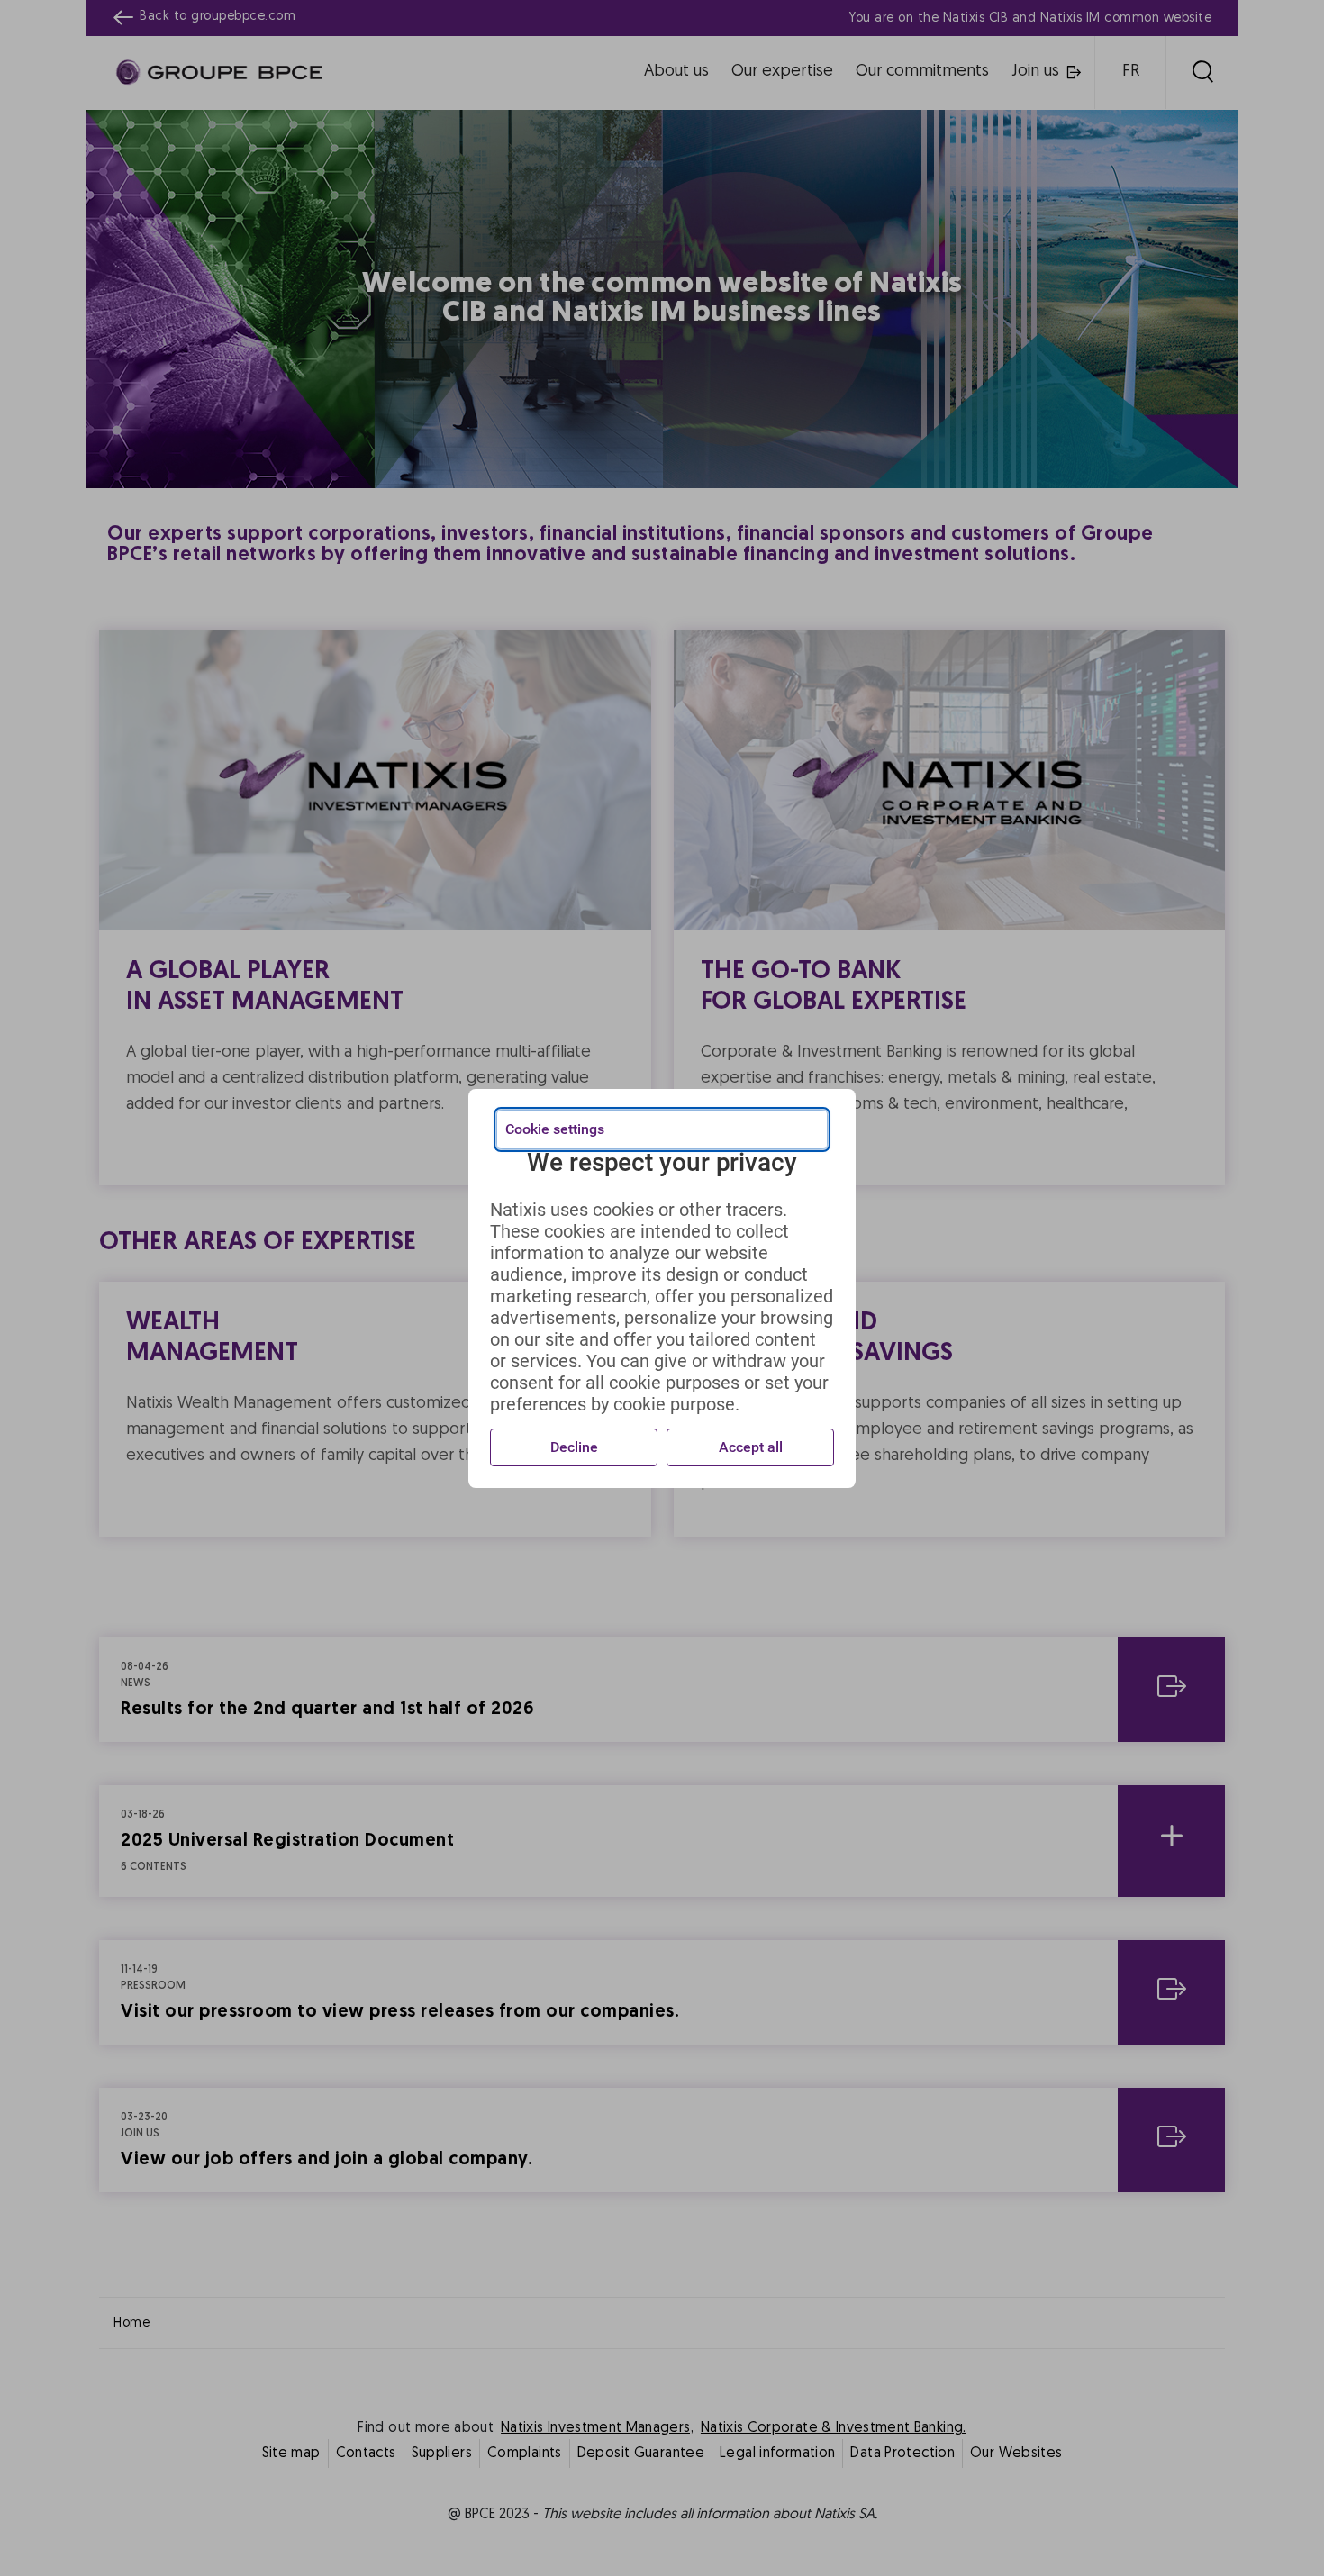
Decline (574, 1447)
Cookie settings (555, 1129)
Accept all (751, 1447)
